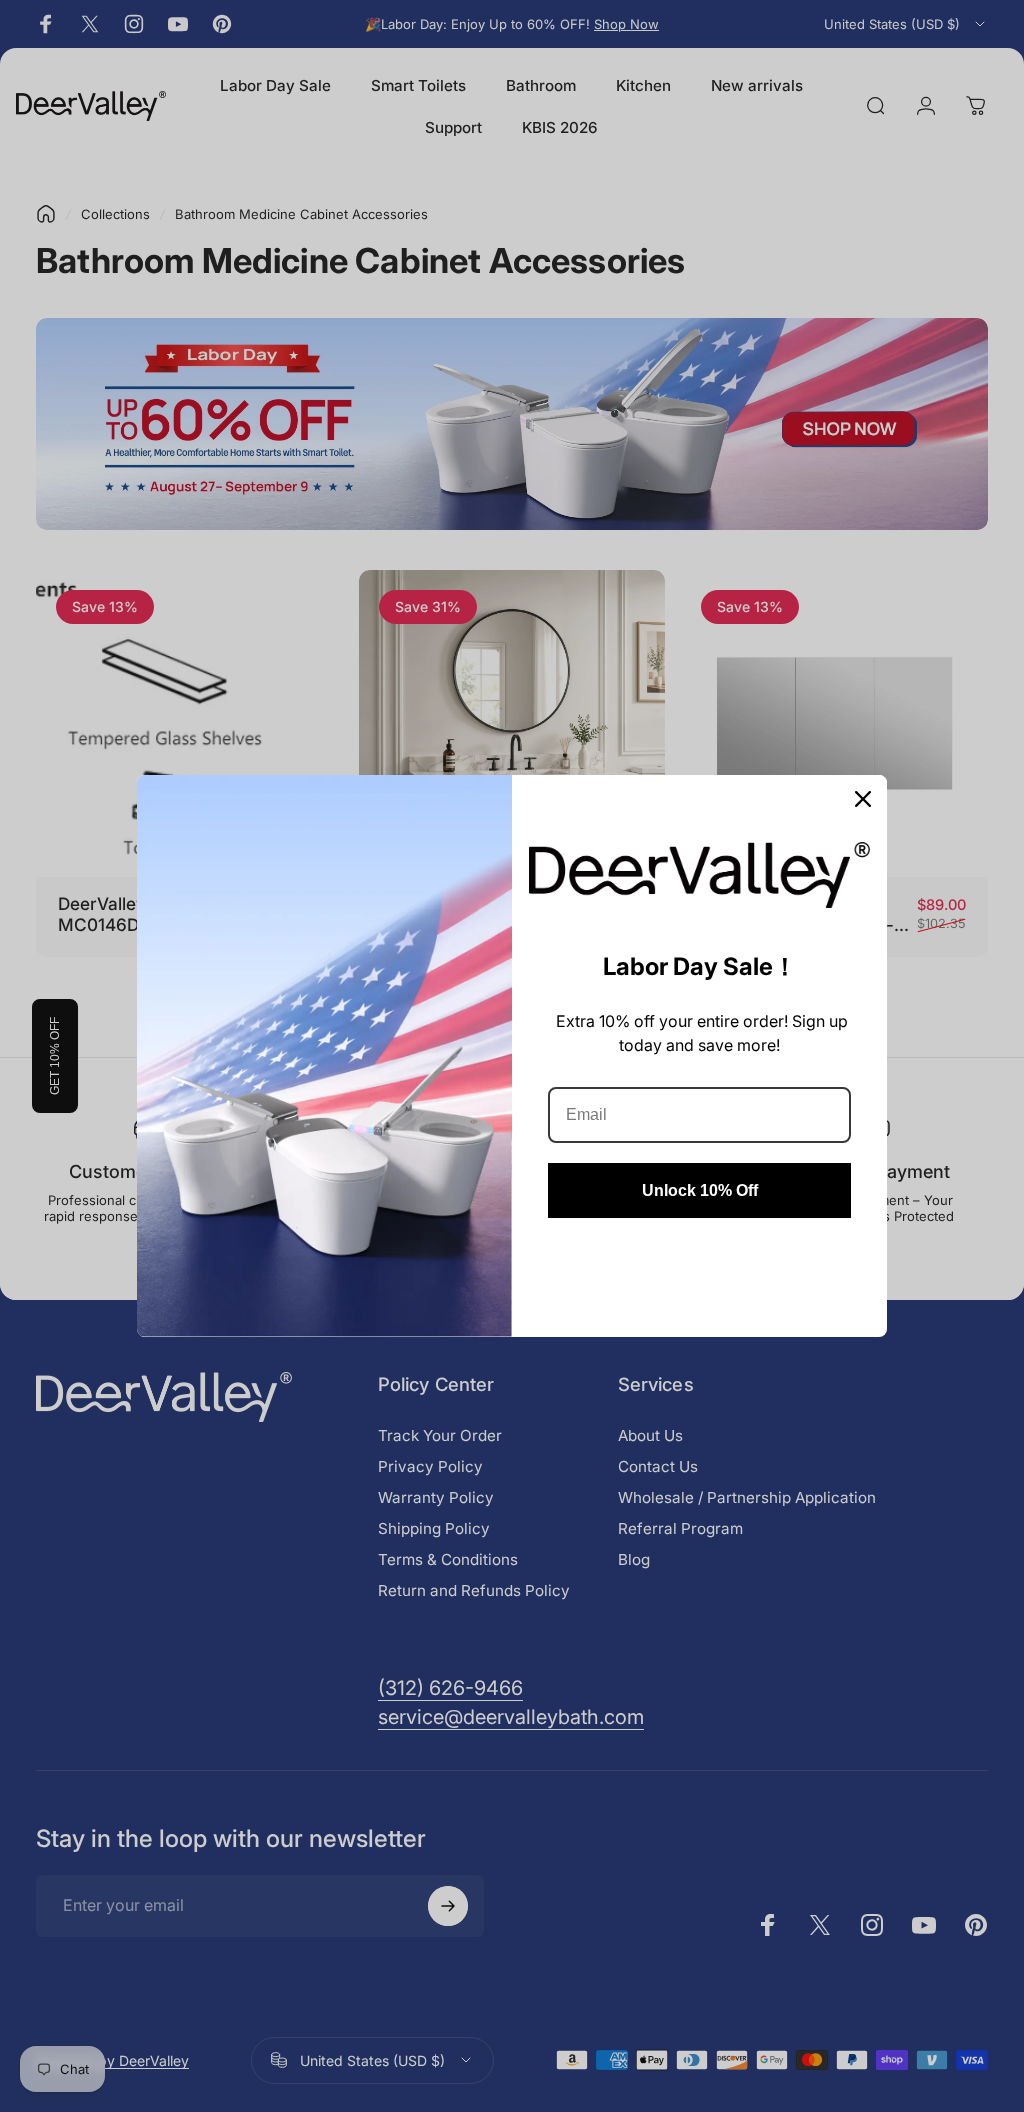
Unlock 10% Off (700, 1190)
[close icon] (863, 799)
